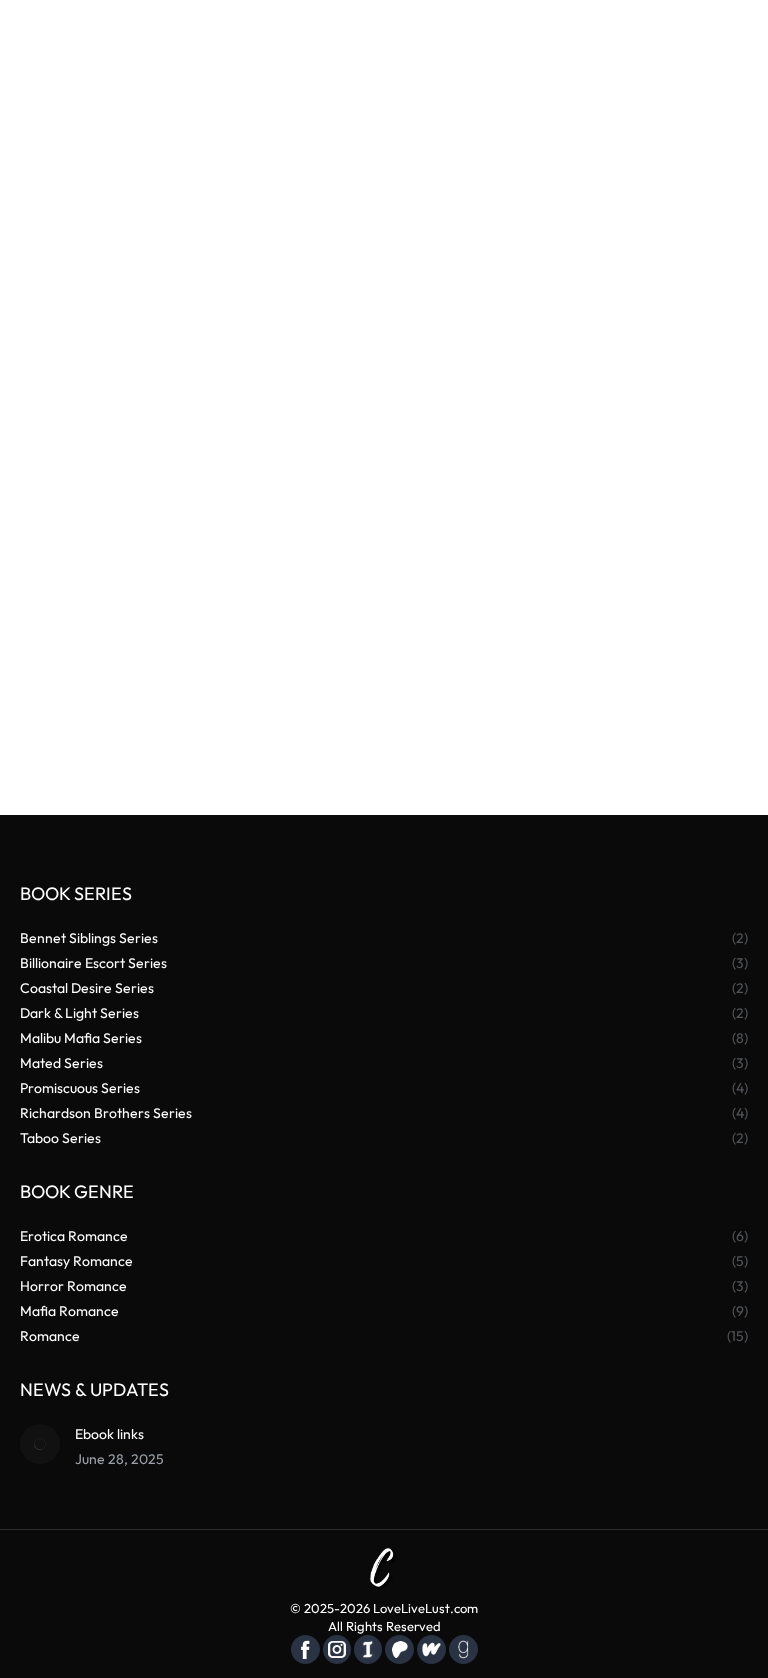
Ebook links (109, 1434)
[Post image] (40, 1444)
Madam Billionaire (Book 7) (574, 687)
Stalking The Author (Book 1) (194, 687)
